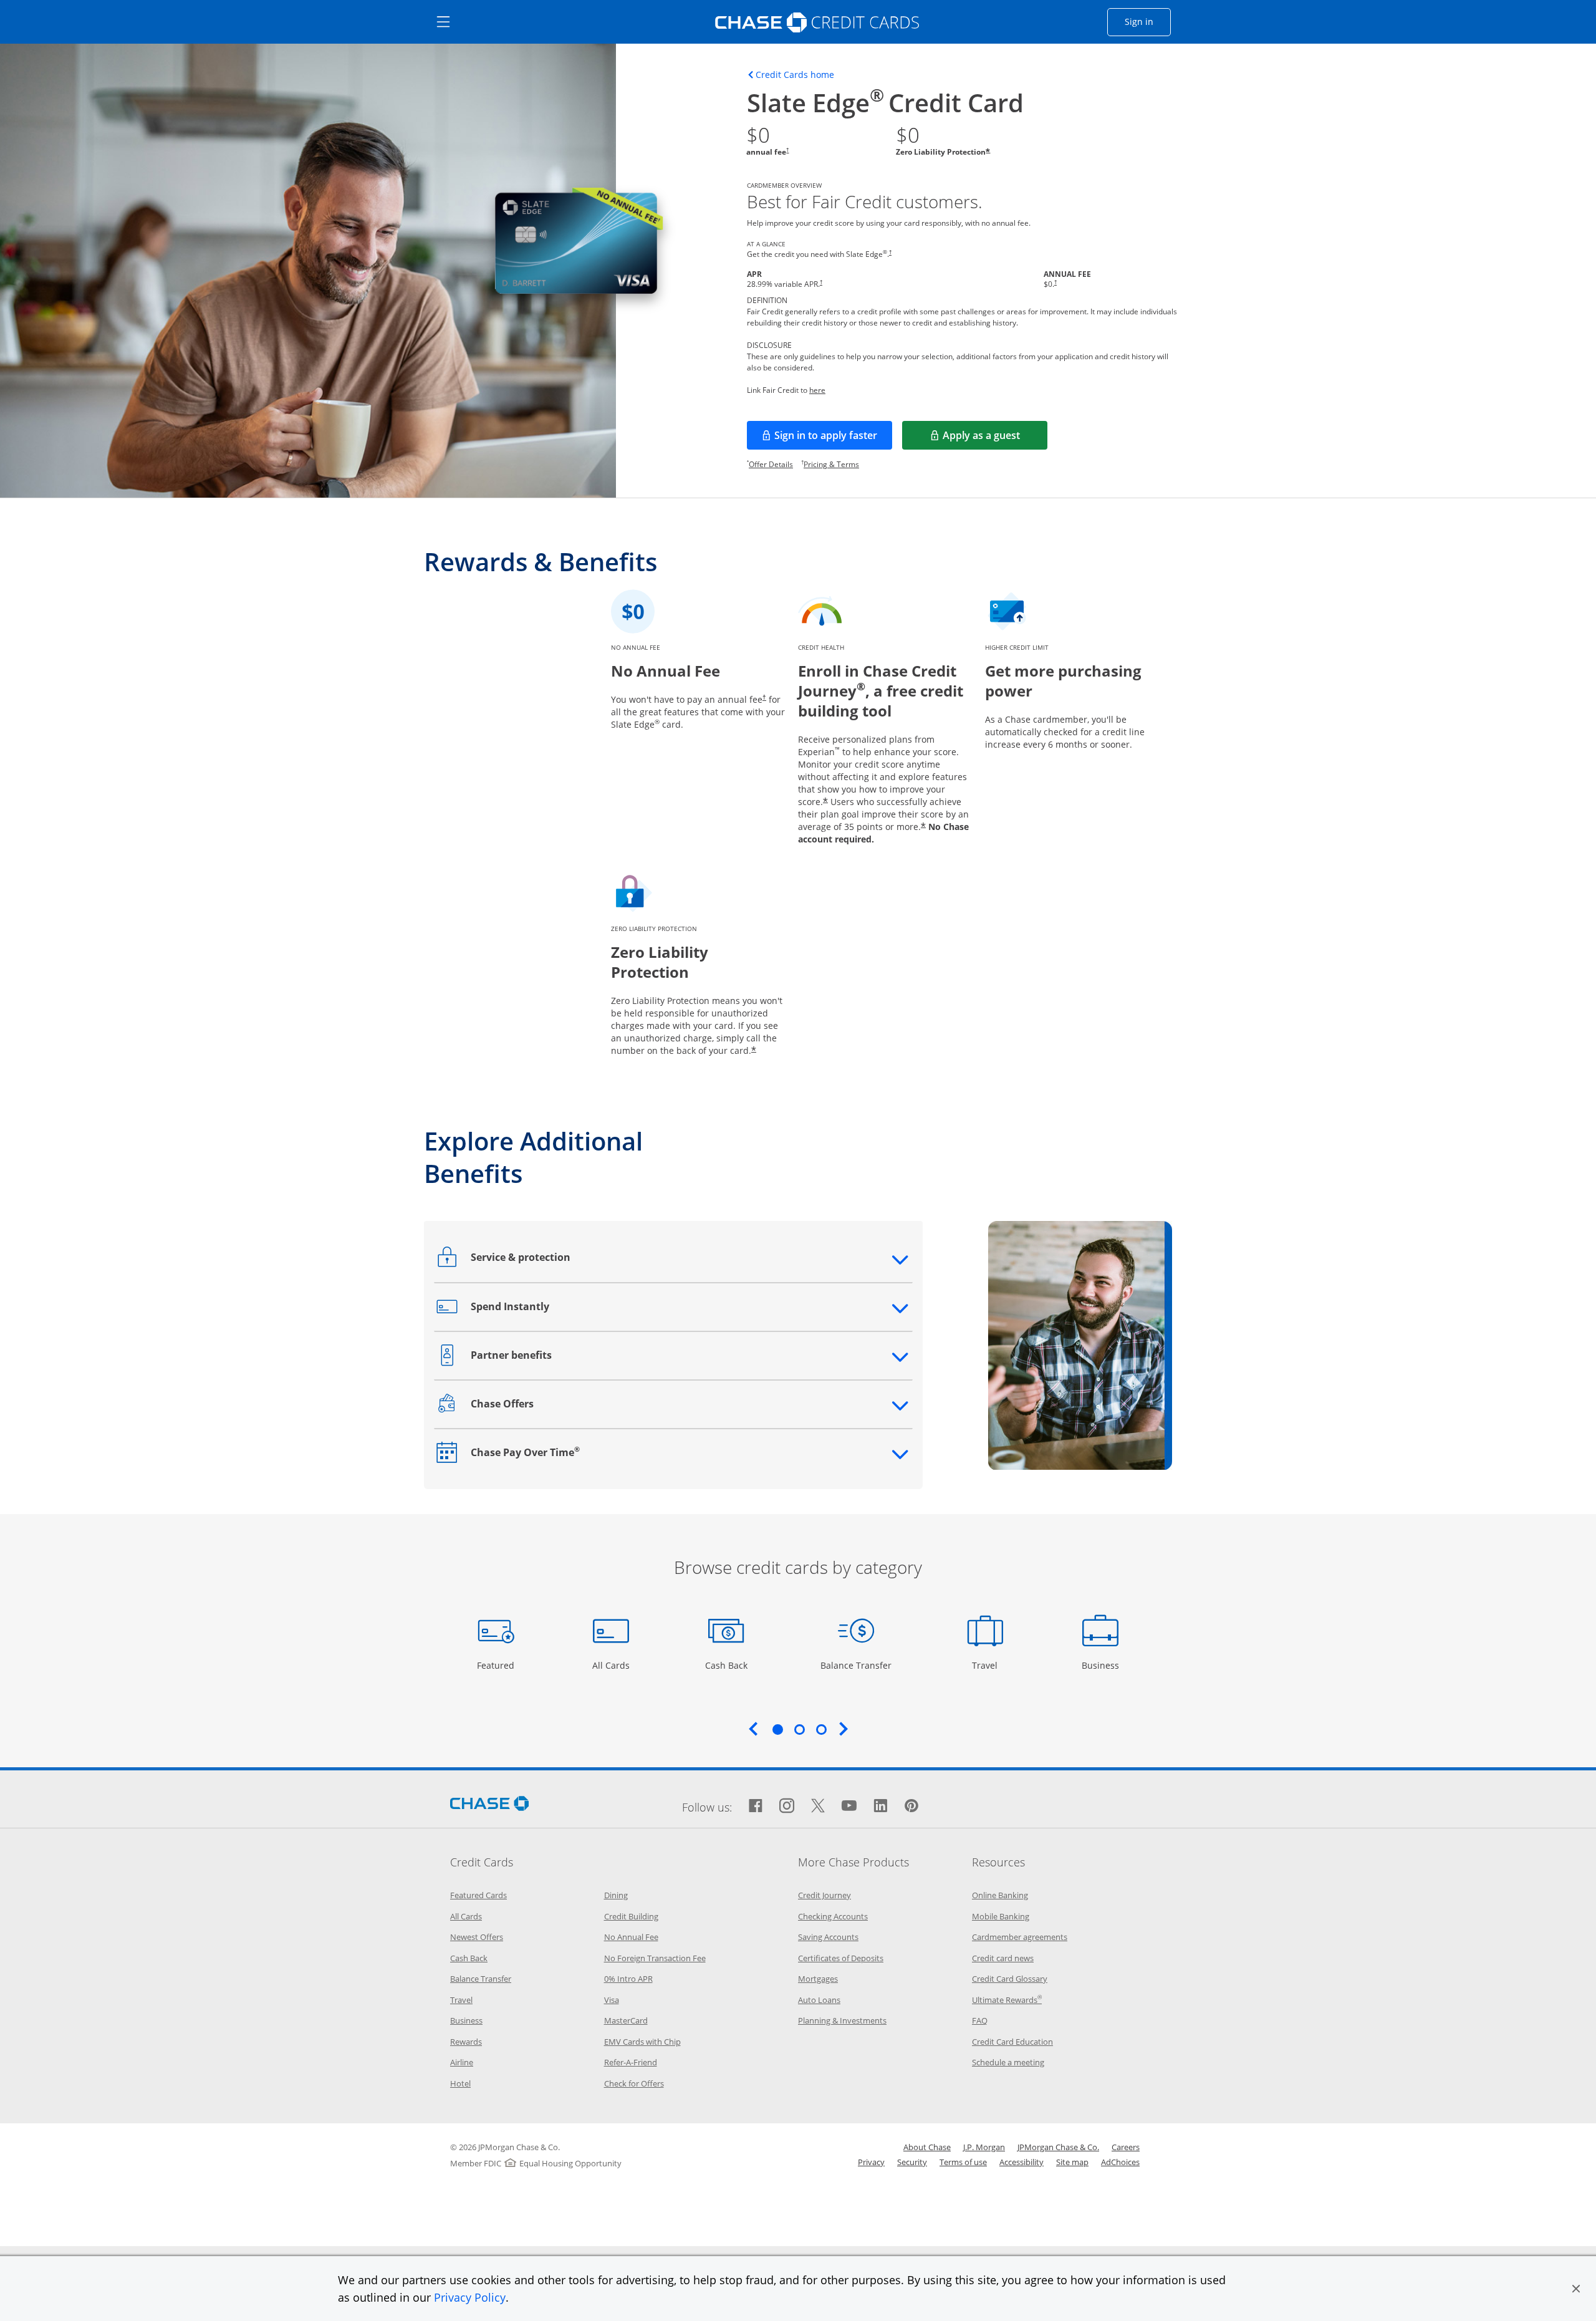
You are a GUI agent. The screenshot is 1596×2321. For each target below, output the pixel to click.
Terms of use (963, 2162)
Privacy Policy (470, 2297)
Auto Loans (819, 2000)
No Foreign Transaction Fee (655, 1958)
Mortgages (818, 1979)
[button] (1576, 2289)
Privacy (871, 2162)
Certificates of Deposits (841, 1958)
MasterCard (626, 2020)
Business (1102, 1665)
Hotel (460, 2083)
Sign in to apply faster (833, 439)
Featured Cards (478, 1895)
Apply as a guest (995, 439)
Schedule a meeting (1008, 2062)
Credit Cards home (795, 75)
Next (844, 1729)
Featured (497, 1665)
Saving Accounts (828, 1937)
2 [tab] (799, 1729)
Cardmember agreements (1020, 1937)
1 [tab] (777, 1729)
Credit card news (1003, 1958)
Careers (1126, 2147)
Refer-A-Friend (631, 2062)
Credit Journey (824, 1895)
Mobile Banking (1001, 1916)
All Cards (613, 1665)
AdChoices (1120, 2162)
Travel (989, 1665)
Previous (753, 1729)
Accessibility (1022, 2162)
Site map (1072, 2162)
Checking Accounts (833, 1916)
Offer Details (771, 464)
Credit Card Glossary (1010, 1979)
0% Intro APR (628, 1979)
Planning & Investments (842, 2020)
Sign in (1148, 21)
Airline (462, 2062)
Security (912, 2162)
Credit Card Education (1012, 2042)
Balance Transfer (856, 1665)
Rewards (466, 2042)
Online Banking (1000, 1895)
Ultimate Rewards (1007, 2000)
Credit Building (631, 1916)
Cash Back (727, 1665)
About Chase (927, 2147)
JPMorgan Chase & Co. (1058, 2147)
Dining (616, 1895)
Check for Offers (634, 2083)
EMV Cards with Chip (642, 2042)
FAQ (980, 2020)
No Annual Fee (631, 1937)
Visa (612, 2000)
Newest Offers (477, 1937)
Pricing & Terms (831, 464)
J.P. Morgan (984, 2147)
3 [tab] (821, 1729)
